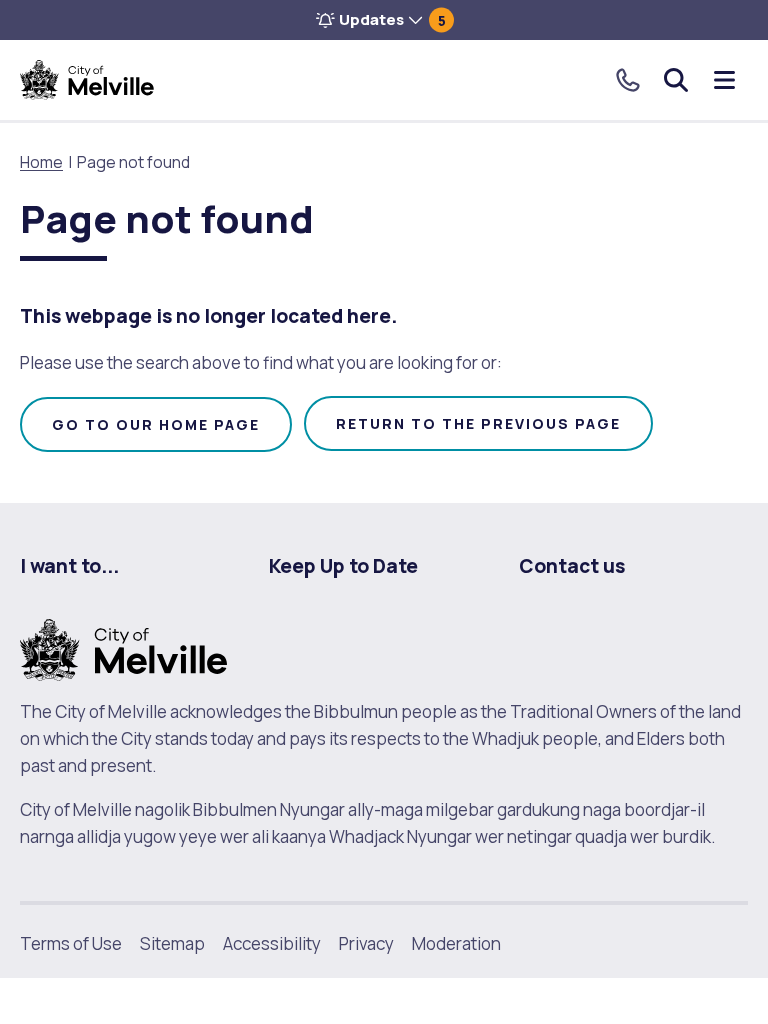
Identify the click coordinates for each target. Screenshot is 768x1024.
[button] (384, 20)
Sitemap (172, 943)
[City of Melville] (87, 80)
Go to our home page (156, 424)
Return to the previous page (478, 423)
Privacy (366, 943)
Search (676, 80)
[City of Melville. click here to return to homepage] (123, 647)
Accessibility (272, 943)
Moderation (456, 943)
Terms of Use (71, 943)
